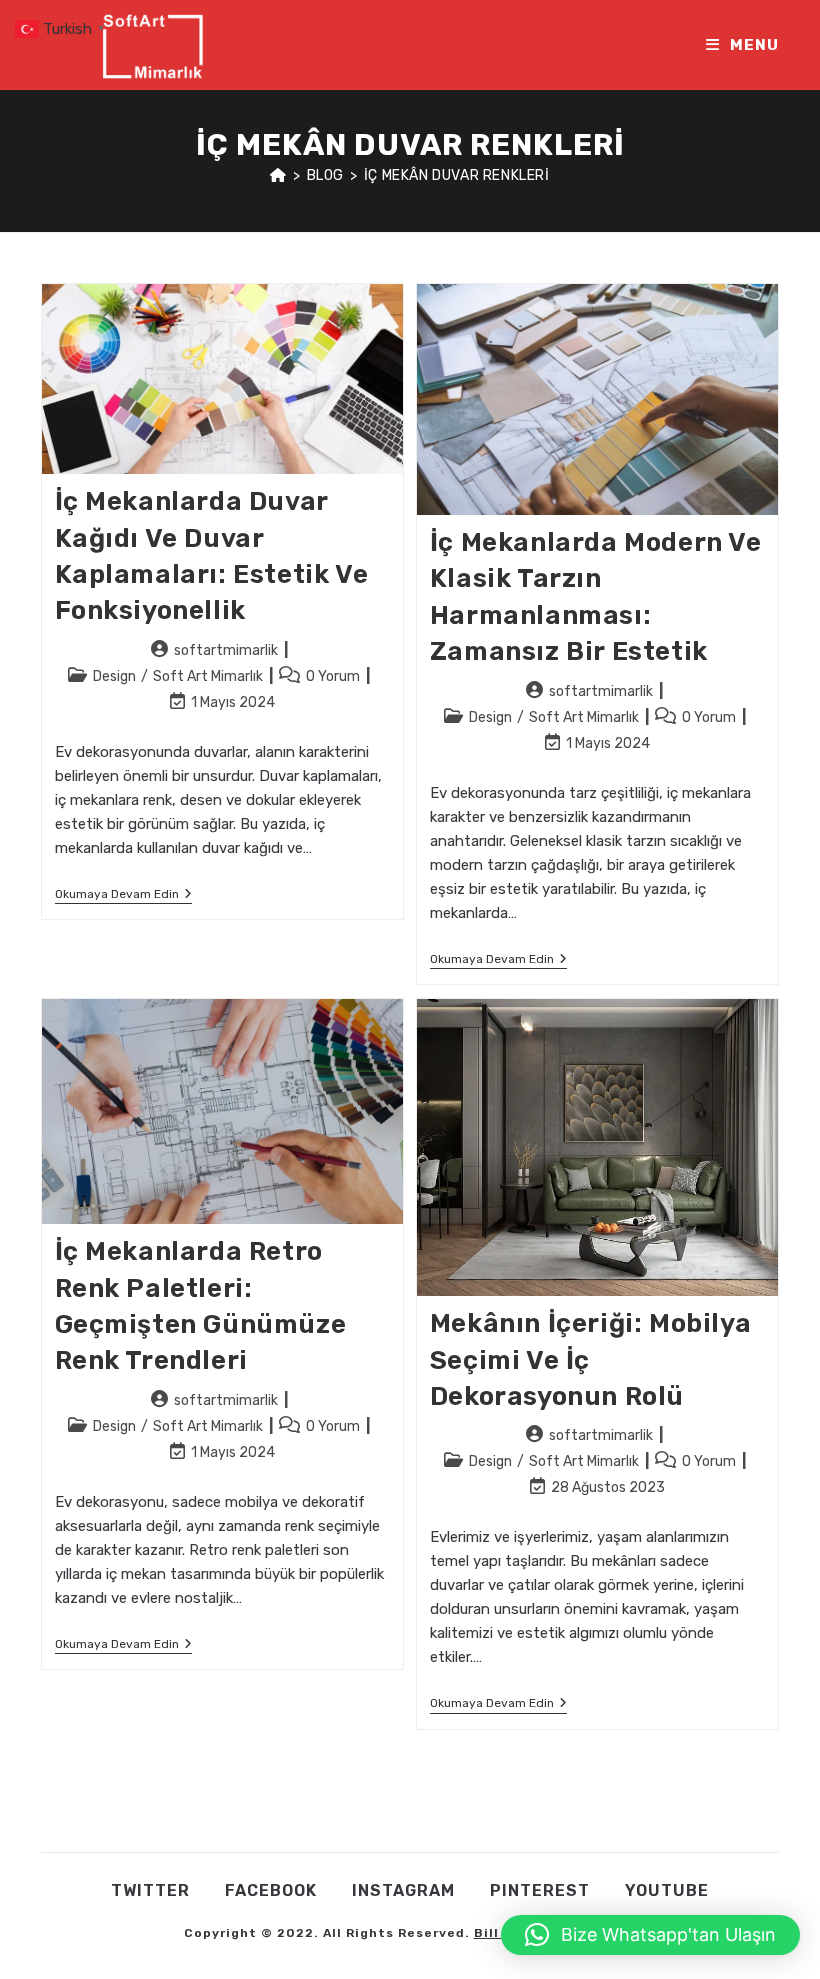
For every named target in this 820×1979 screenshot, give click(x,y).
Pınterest (540, 1890)
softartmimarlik (226, 650)
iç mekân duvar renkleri (457, 175)
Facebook (271, 1890)
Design (114, 676)
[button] (650, 1935)
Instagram (403, 1890)
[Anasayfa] (278, 175)
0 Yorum (333, 676)
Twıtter (150, 1890)
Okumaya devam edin (123, 895)
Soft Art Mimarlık (208, 676)
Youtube (667, 1890)
